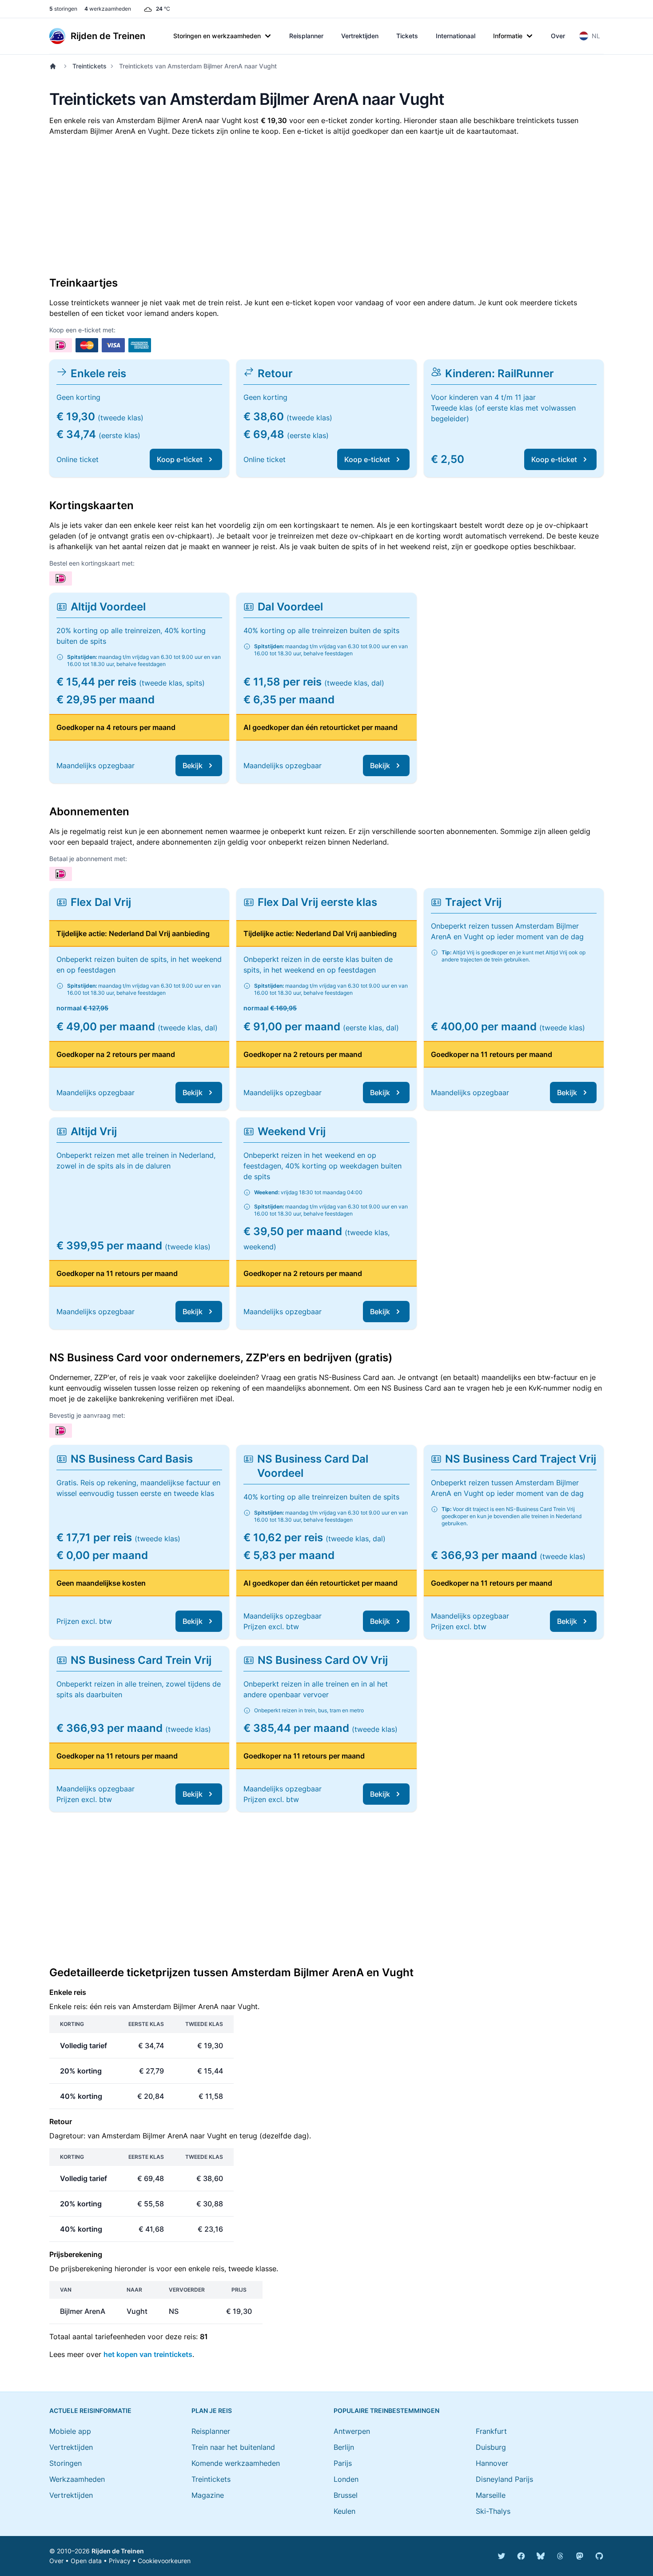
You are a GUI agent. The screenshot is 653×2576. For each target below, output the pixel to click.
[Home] (55, 66)
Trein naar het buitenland (233, 2447)
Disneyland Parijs (504, 2479)
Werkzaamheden (77, 2479)
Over (558, 36)
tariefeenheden (120, 2337)
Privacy (120, 2561)
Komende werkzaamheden (236, 2463)
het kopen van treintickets (148, 2354)
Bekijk (193, 766)
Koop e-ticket (180, 459)
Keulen (344, 2511)
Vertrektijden (360, 36)
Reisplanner (306, 36)
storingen (63, 9)
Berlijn (344, 2447)
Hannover (492, 2463)
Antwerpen (352, 2431)
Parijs (343, 2463)
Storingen (66, 2463)
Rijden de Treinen (118, 2551)
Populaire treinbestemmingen (386, 2411)
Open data (86, 2561)
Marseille (491, 2495)
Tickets (407, 36)
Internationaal (456, 36)
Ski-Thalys (493, 2511)
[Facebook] (521, 2556)
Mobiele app (70, 2431)
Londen (346, 2479)
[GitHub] (599, 2556)
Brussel (346, 2495)
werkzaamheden (108, 9)
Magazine (208, 2495)
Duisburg (491, 2447)
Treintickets (90, 66)
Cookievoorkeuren (164, 2561)
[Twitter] (502, 2556)
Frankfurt (491, 2431)
